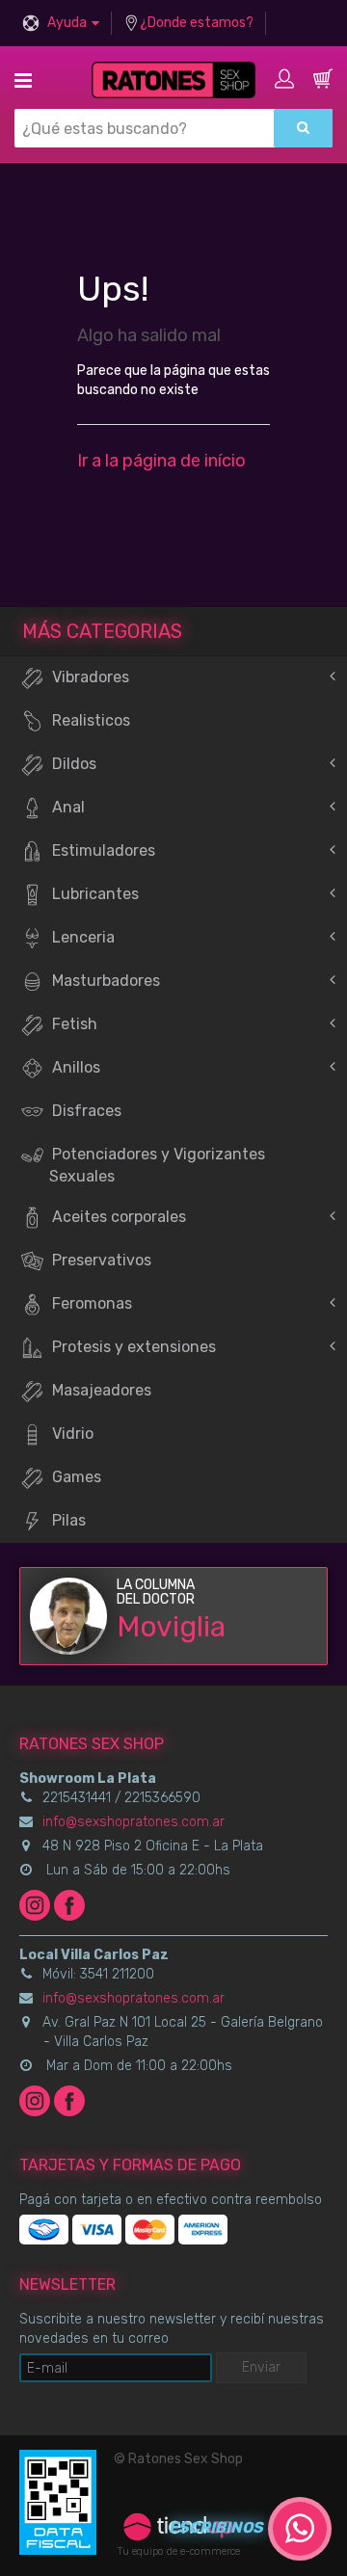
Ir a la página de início (161, 461)
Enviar (261, 2367)
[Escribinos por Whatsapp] (300, 2529)
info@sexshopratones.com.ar (133, 1822)
